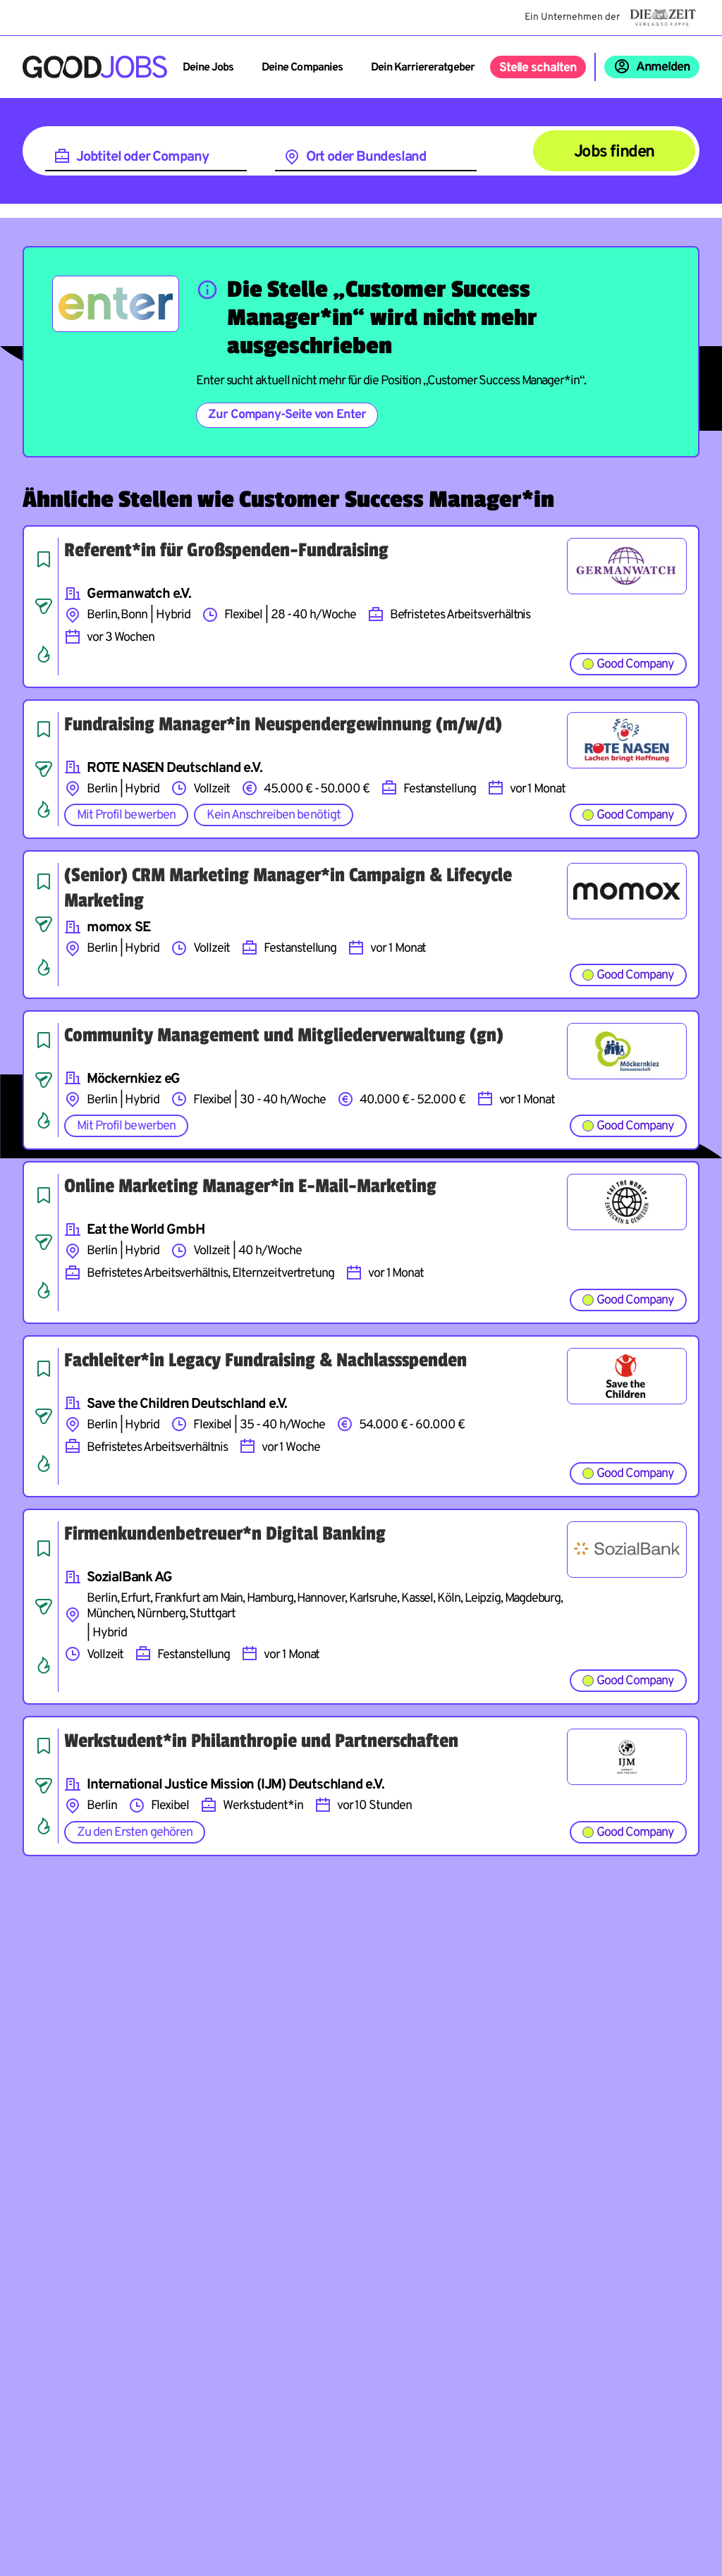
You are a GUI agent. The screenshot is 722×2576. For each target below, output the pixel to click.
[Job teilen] (44, 606)
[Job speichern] (44, 559)
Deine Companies (302, 68)
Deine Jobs (208, 68)
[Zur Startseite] (95, 67)
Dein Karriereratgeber (423, 68)
